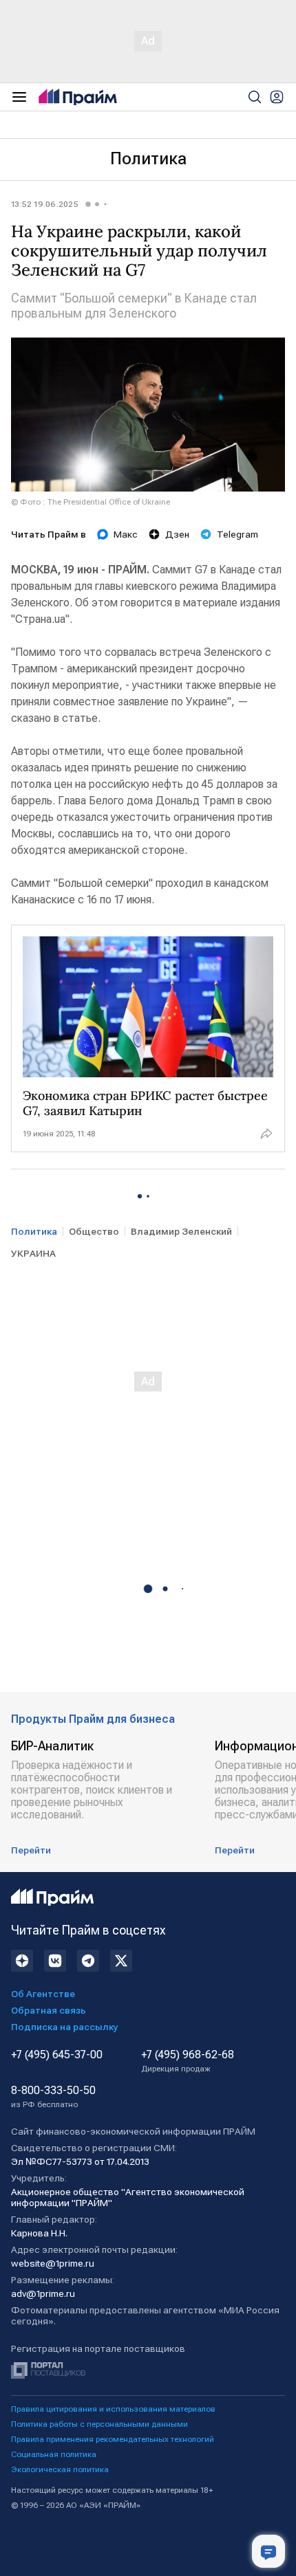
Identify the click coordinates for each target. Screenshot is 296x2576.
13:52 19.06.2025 (45, 204)
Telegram (237, 534)
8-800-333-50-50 (53, 2097)
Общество (94, 1231)
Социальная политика (54, 2454)
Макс (126, 534)
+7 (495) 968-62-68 (188, 2061)
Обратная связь (49, 2010)
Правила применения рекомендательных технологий (113, 2439)
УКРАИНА (33, 1253)
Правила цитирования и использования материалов (113, 2409)
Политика (148, 159)
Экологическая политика (60, 2469)
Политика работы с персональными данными (99, 2424)
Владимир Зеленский (181, 1231)
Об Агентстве (43, 1994)
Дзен (177, 534)
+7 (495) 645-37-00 (57, 2055)
